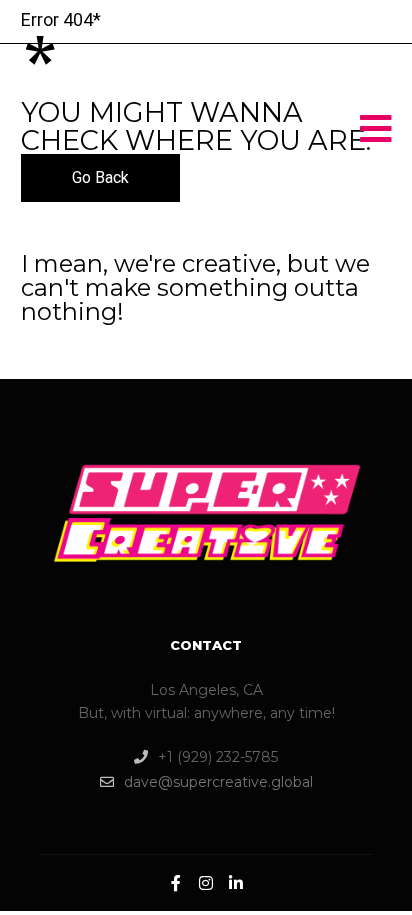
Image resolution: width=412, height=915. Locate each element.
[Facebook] (176, 883)
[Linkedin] (236, 883)
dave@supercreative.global (218, 782)
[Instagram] (206, 883)
